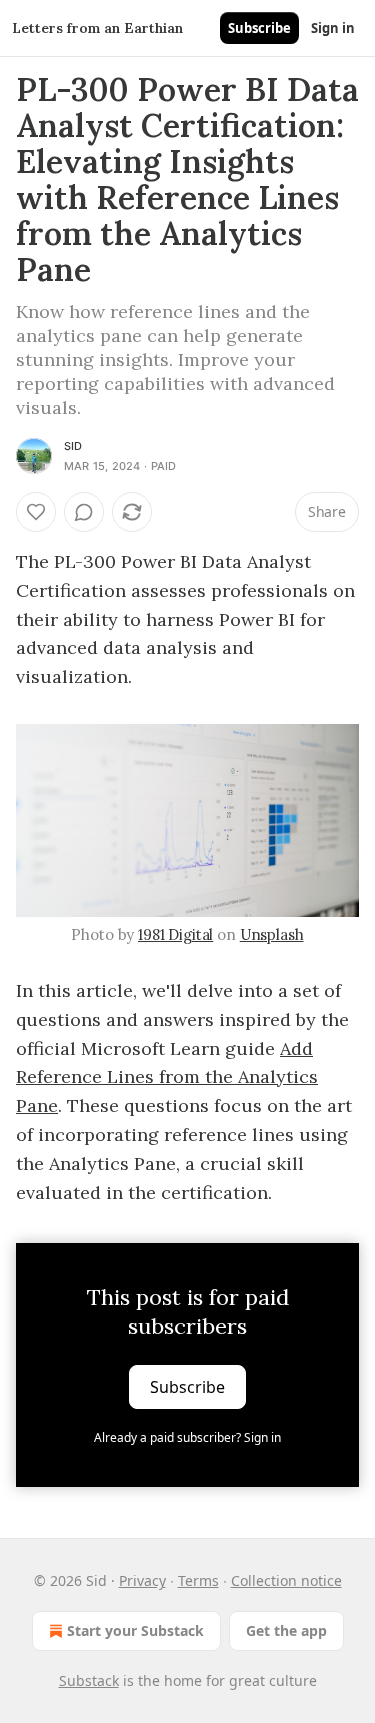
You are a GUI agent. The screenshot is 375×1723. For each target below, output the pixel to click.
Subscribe (259, 28)
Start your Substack (135, 1630)
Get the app (286, 1630)
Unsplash (272, 934)
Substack (89, 1680)
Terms (198, 1580)
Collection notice (286, 1580)
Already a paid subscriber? (187, 1437)
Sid (73, 446)
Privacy (142, 1580)
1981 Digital (175, 934)
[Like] (36, 512)
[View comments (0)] (84, 512)
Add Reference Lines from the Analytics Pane (167, 1077)
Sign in (333, 28)
